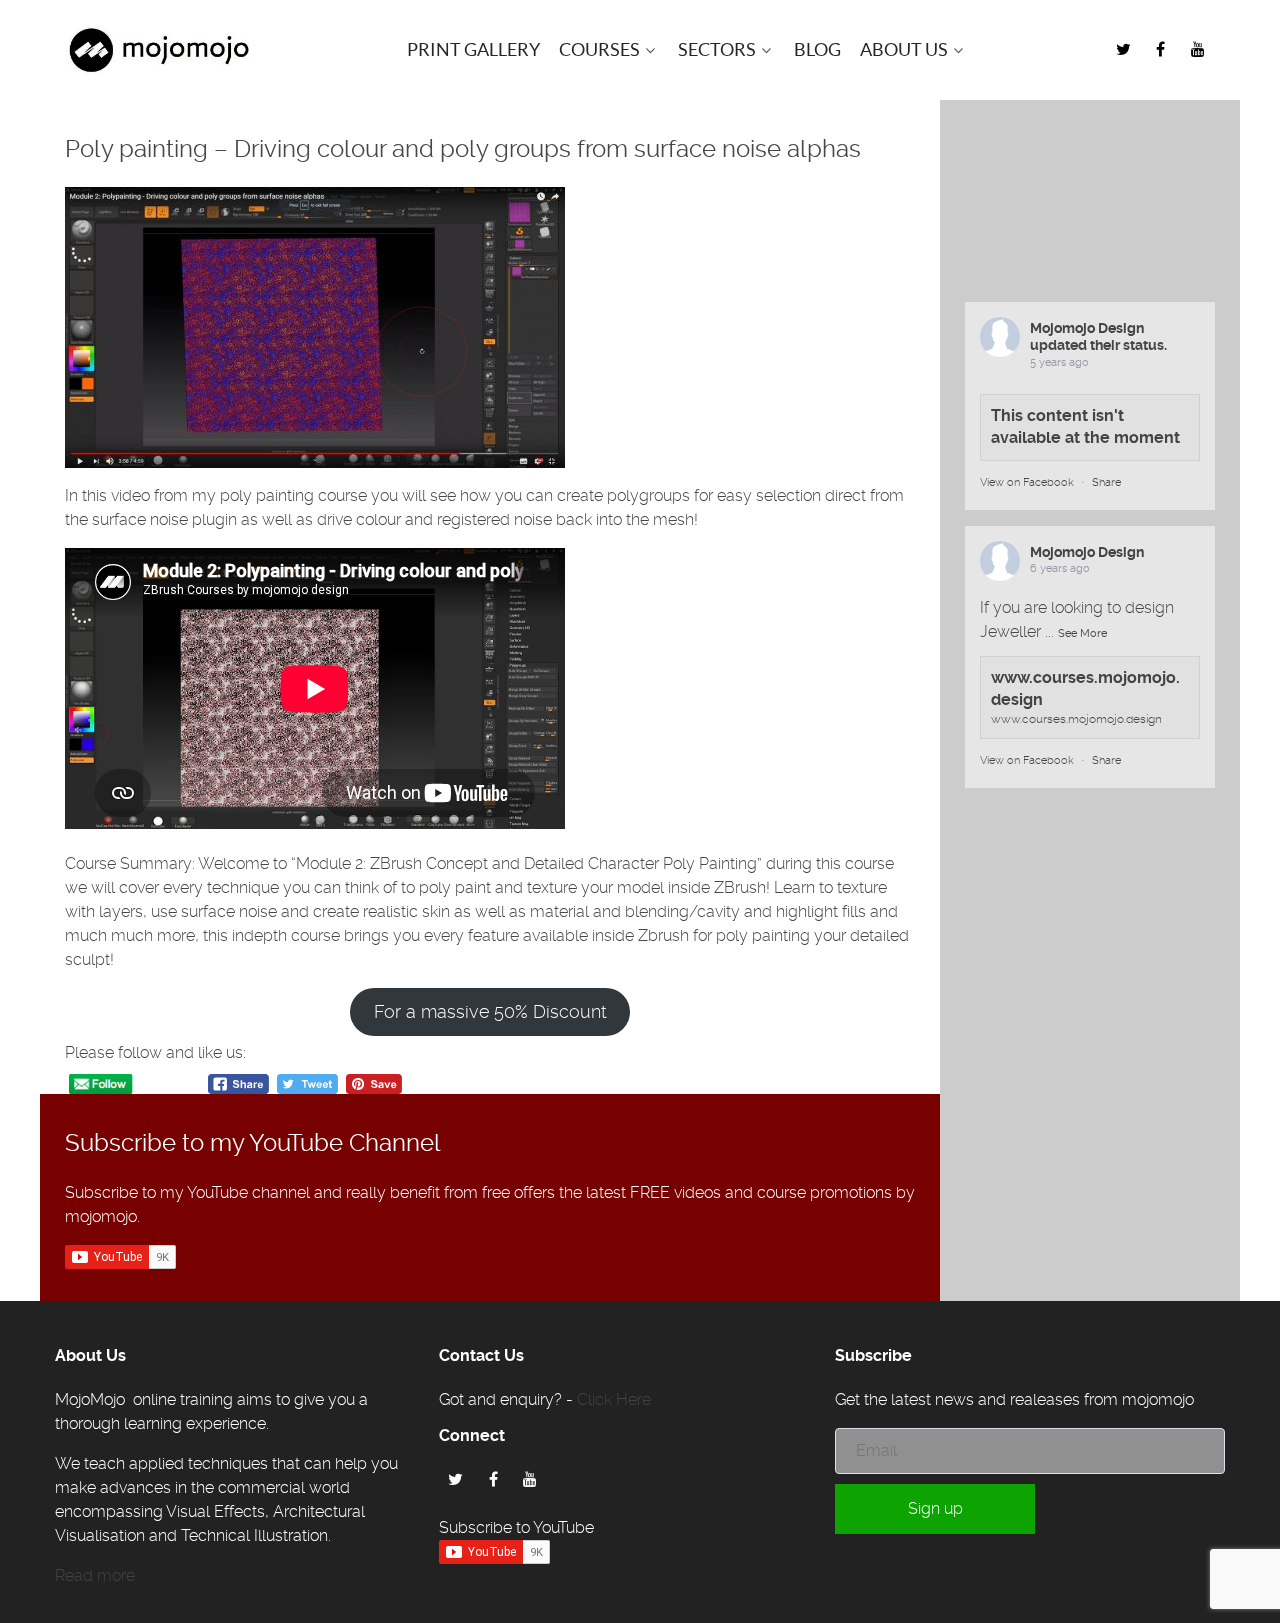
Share (1106, 482)
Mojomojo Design (1087, 328)
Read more (95, 1575)
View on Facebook (1027, 482)
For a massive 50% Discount (490, 1011)
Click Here (614, 1399)
